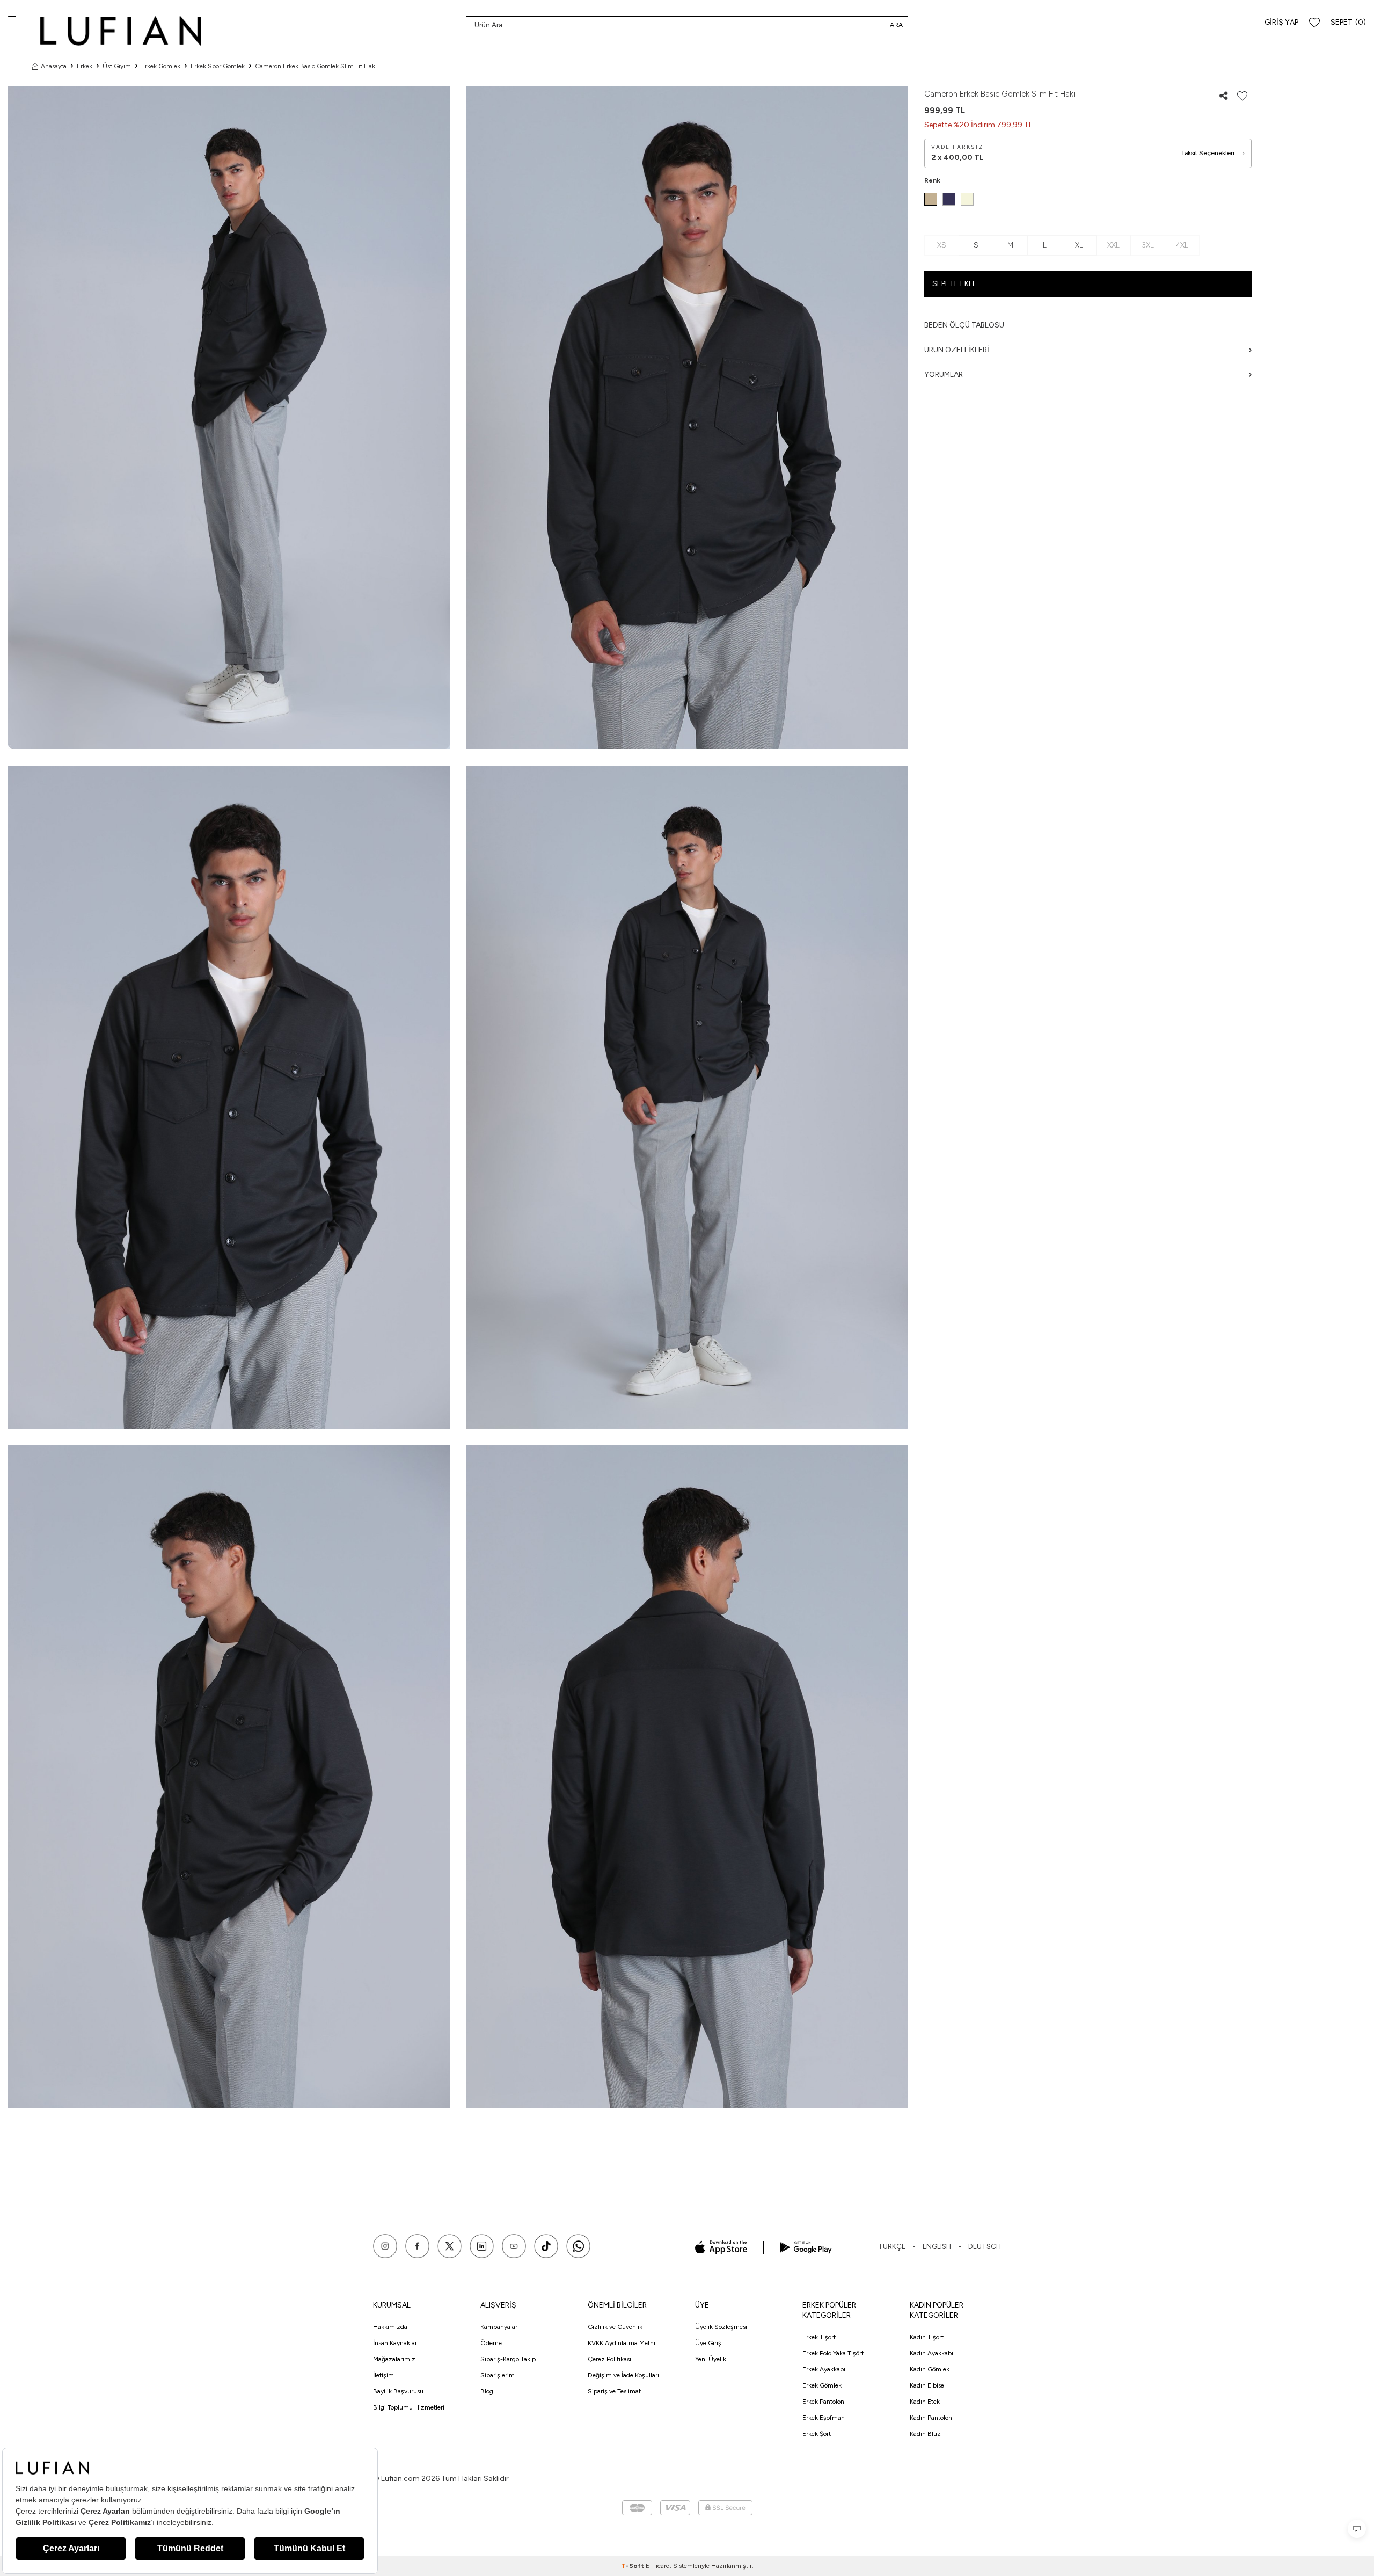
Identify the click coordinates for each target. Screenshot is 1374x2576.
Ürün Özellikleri (957, 350)
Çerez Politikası (609, 2359)
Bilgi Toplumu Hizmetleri (409, 2407)
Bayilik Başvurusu (398, 2391)
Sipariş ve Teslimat (614, 2391)
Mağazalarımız (394, 2359)
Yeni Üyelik (711, 2359)
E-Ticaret (659, 2566)
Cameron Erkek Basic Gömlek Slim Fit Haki (316, 66)
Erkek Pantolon (823, 2402)
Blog (487, 2391)
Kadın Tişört (927, 2337)
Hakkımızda (390, 2327)
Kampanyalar (499, 2327)
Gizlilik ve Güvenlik (615, 2327)
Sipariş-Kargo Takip (508, 2359)
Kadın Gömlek (930, 2369)
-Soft (633, 2566)
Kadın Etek (925, 2402)
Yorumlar (944, 374)
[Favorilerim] (1314, 23)
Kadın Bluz (925, 2434)
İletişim (383, 2375)
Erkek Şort (817, 2434)
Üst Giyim (117, 66)
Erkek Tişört (819, 2337)
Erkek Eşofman (824, 2418)
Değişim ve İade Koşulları (623, 2375)
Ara (896, 25)
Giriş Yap (1281, 22)
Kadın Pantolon (931, 2418)
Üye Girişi (709, 2343)
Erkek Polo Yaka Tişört (833, 2353)
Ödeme (491, 2343)
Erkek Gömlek (161, 66)
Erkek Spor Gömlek (218, 66)
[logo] (121, 31)
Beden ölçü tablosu (964, 325)
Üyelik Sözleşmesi (721, 2327)
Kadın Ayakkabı (931, 2353)
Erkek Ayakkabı (824, 2369)
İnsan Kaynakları (396, 2343)
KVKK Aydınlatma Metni (622, 2343)
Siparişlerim (498, 2375)
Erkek (85, 66)
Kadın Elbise (927, 2385)
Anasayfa (54, 66)
